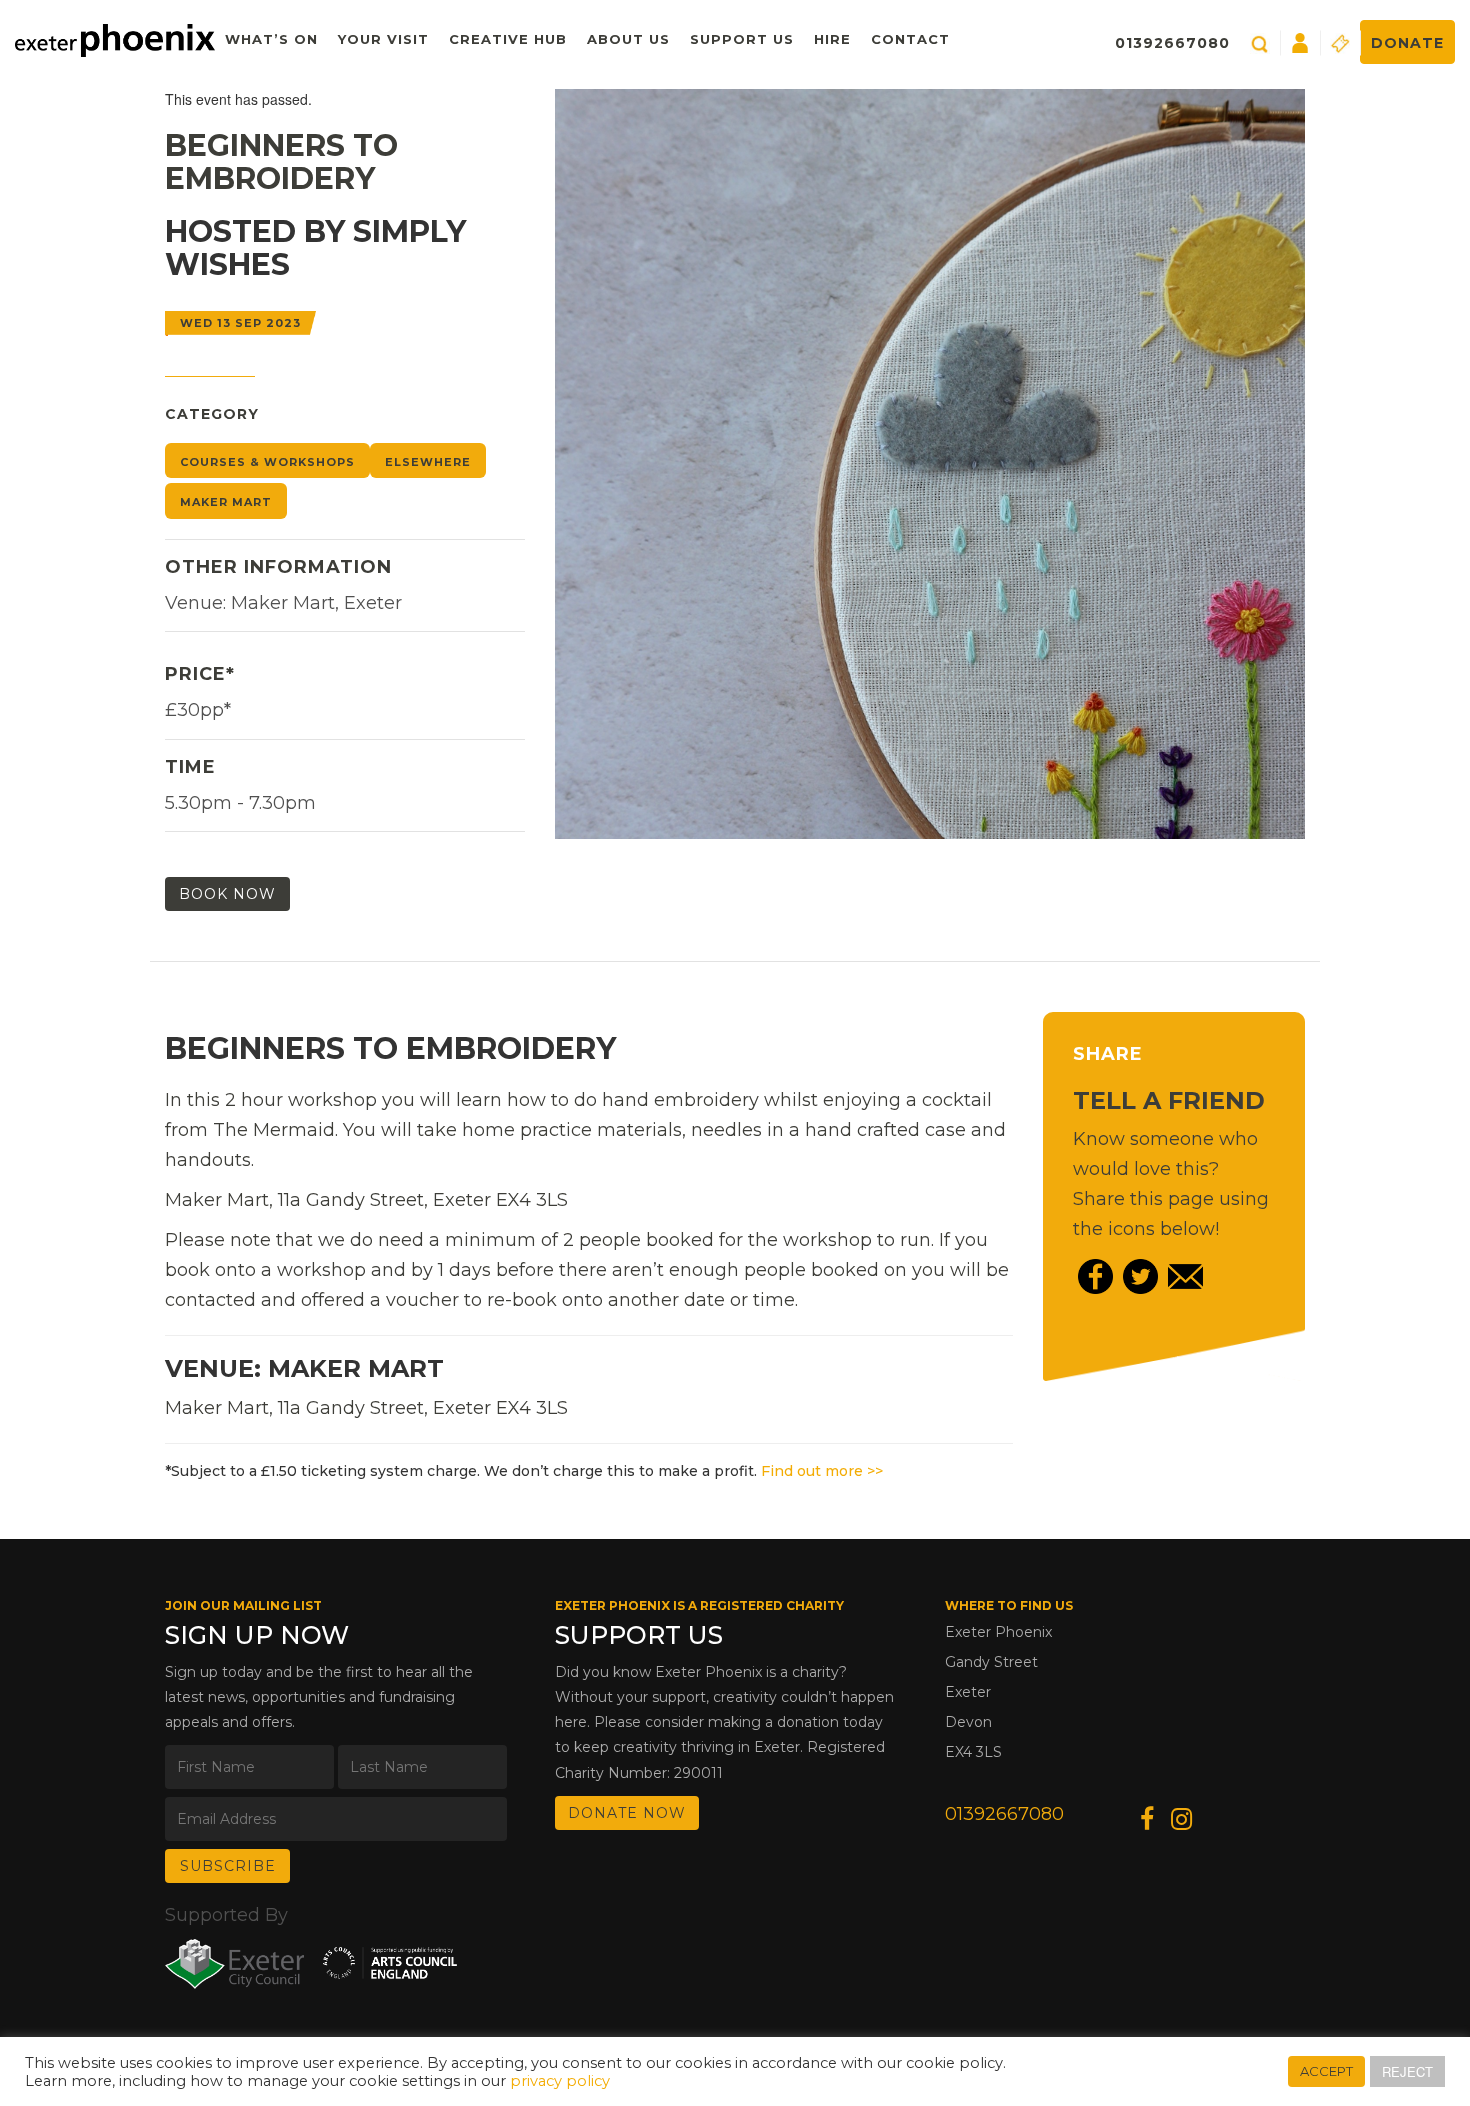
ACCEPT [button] (1326, 2071)
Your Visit (383, 39)
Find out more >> (822, 1471)
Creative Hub (508, 39)
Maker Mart (226, 502)
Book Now (227, 894)
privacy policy (560, 2081)
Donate (1407, 43)
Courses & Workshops (267, 462)
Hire (832, 39)
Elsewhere (428, 462)
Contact (910, 39)
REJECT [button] (1407, 2071)
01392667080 (1172, 43)
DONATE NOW (627, 1813)
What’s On (271, 39)
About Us (628, 39)
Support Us (742, 39)
